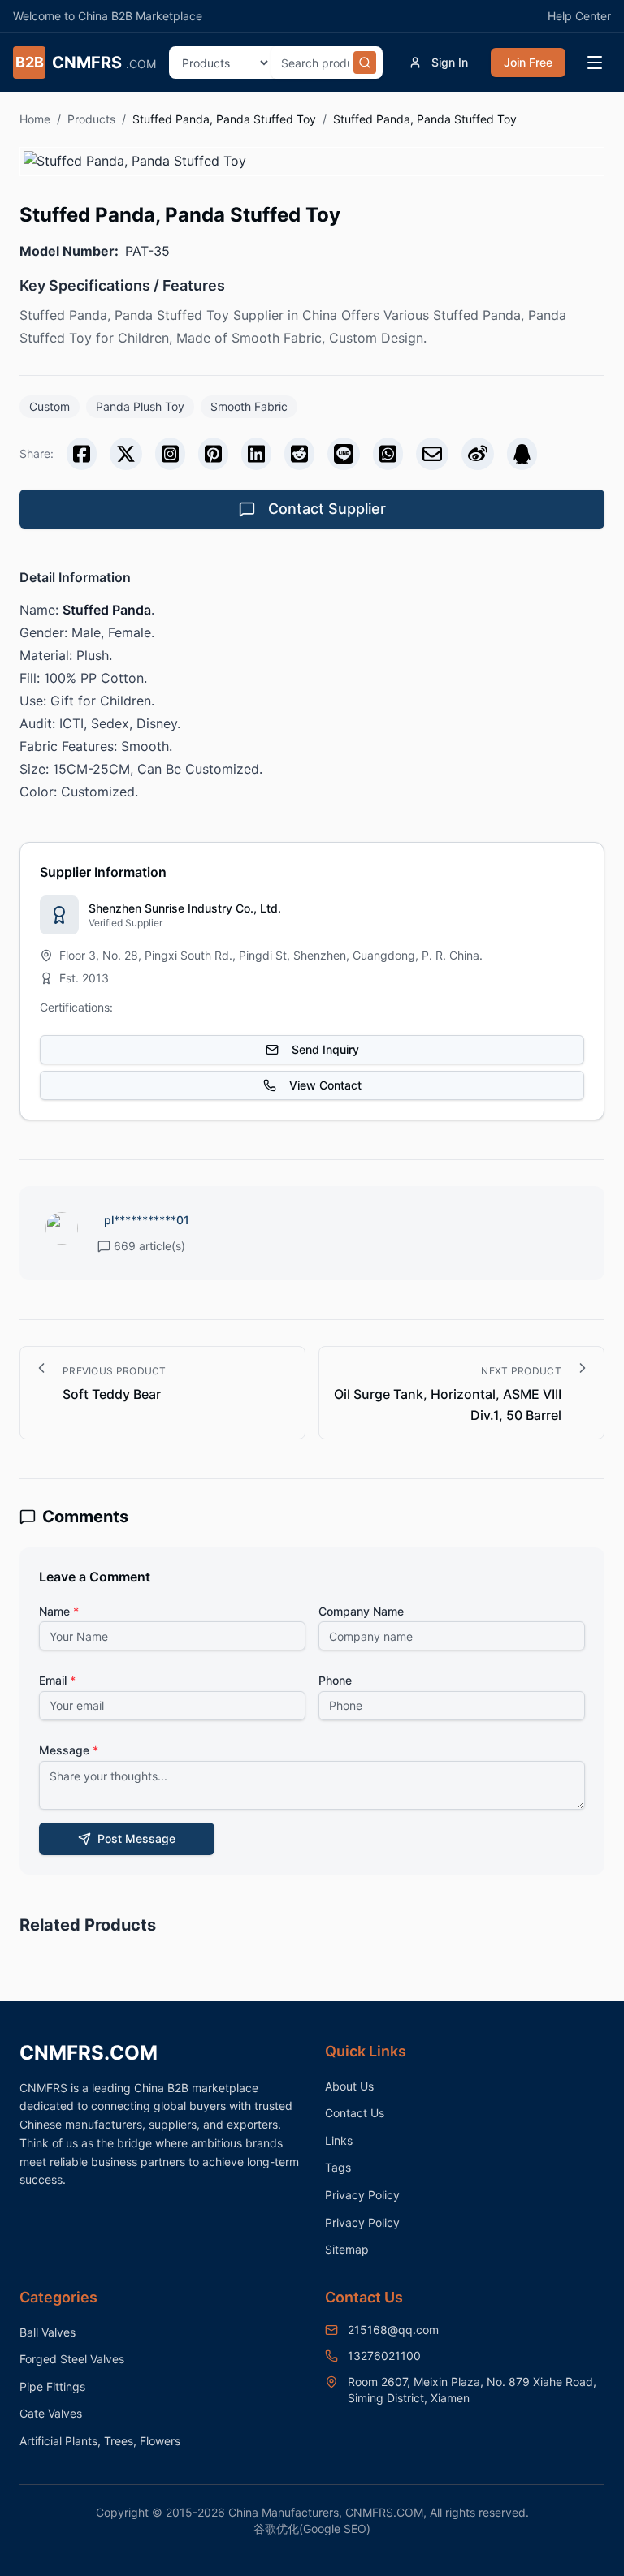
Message (69, 1750)
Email (57, 1680)
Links (339, 2140)
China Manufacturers (284, 2512)
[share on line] (344, 454)
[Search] (365, 63)
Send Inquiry (325, 1049)
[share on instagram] (170, 454)
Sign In (450, 62)
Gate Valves (51, 2413)
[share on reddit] (299, 454)
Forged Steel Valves (72, 2359)
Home (35, 119)
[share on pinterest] (213, 454)
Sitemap (347, 2249)
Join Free (528, 62)
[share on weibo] (478, 454)
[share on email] (432, 454)
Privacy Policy (362, 2195)
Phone (335, 1680)
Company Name (361, 1611)
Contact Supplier (327, 509)
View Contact (325, 1085)
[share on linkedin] (256, 454)
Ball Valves (48, 2332)
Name (59, 1611)
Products (91, 119)
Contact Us (355, 2113)
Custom (50, 406)
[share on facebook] (82, 454)
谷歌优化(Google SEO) (312, 2529)
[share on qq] (522, 454)
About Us (349, 2086)
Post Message (136, 1838)
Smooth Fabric (249, 406)
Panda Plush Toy (140, 406)
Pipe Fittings (52, 2386)
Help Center (579, 16)
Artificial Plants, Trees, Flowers (100, 2441)
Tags (338, 2167)
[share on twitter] (126, 454)
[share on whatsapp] (388, 454)
